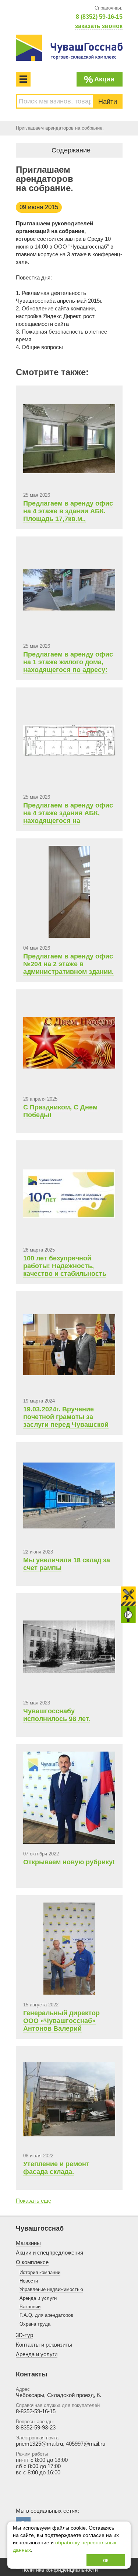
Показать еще (33, 2201)
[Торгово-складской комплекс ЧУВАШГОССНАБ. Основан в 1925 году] (69, 48)
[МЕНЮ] (23, 79)
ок (106, 2560)
